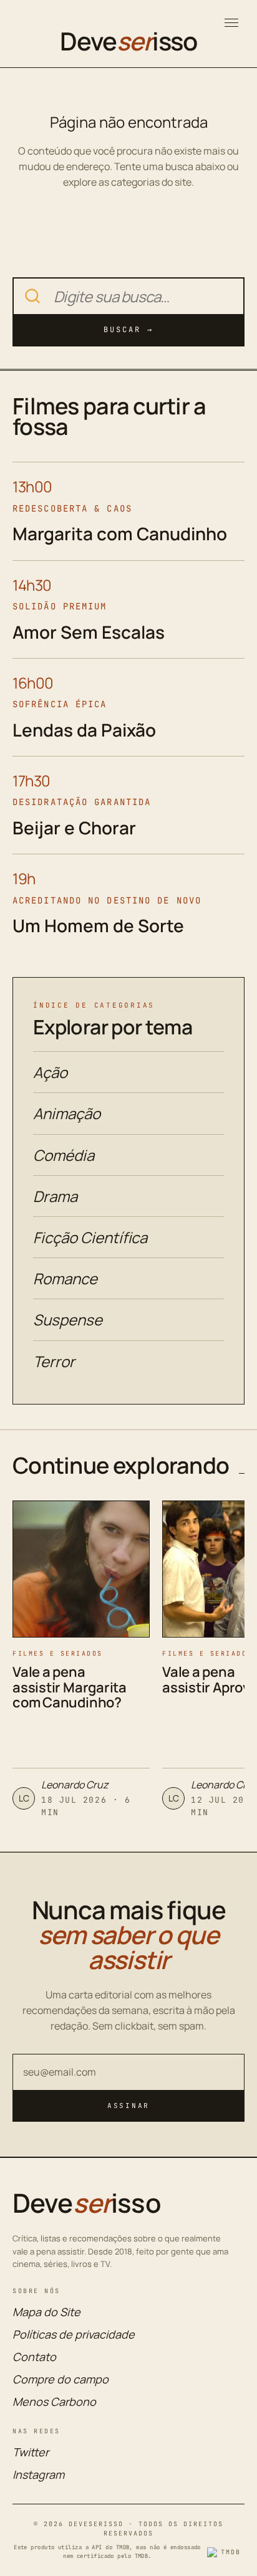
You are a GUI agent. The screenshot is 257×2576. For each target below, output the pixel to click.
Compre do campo (61, 2379)
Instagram (38, 2474)
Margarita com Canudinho (120, 533)
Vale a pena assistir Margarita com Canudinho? (70, 1687)
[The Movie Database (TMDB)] (226, 2552)
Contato (34, 2357)
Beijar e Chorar (74, 828)
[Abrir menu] (231, 23)
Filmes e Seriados (58, 1653)
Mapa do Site (46, 2312)
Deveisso (128, 41)
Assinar (128, 2106)
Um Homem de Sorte (98, 925)
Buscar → (128, 330)
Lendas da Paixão (84, 730)
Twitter (31, 2452)
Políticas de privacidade (74, 2334)
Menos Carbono (54, 2402)
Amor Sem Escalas (89, 632)
